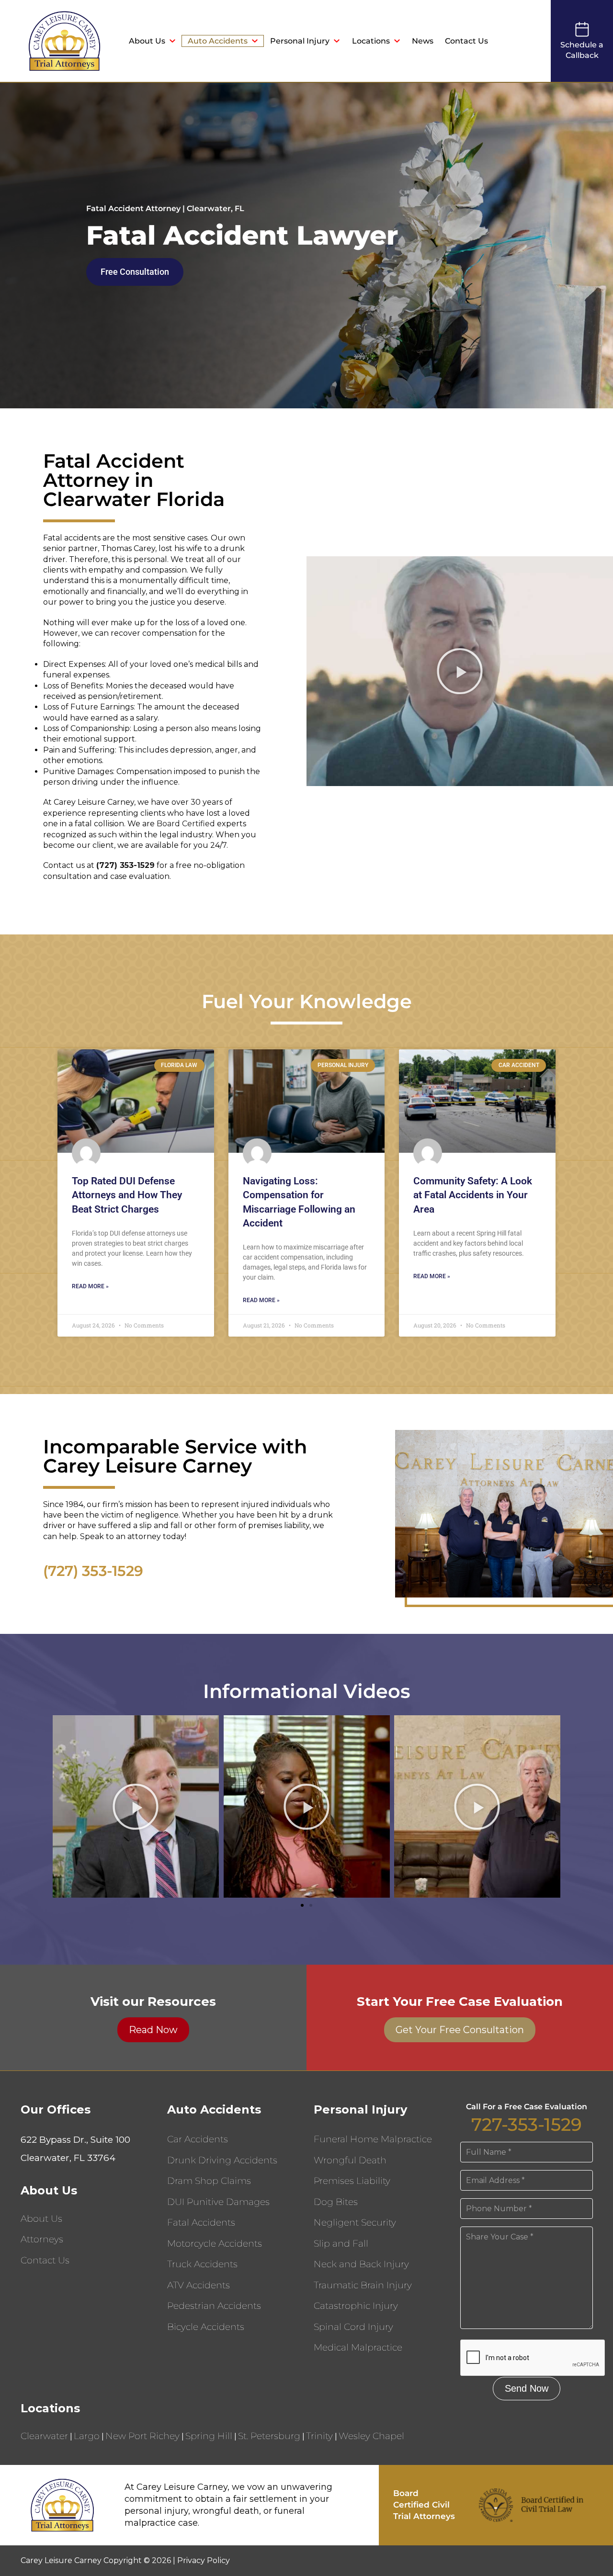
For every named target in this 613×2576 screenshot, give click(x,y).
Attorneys (42, 2239)
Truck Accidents (202, 2264)
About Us (147, 41)
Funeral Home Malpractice (373, 2139)
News (423, 41)
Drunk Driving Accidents (222, 2160)
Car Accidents (198, 2139)
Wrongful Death (350, 2160)
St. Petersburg (269, 2436)
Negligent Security (355, 2222)
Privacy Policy (204, 2560)
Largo (87, 2436)
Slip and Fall (341, 2244)
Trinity (319, 2436)
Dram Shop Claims (209, 2181)
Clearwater (44, 2436)
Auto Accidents (218, 41)
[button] (460, 671)
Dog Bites (336, 2202)
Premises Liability (352, 2181)
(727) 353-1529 (93, 1571)
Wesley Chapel (371, 2436)
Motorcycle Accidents (215, 2244)
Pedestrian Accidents (214, 2306)
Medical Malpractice (358, 2347)
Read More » (90, 1286)
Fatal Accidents (201, 2222)
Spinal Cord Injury (353, 2327)
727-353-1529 (527, 2124)
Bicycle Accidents (206, 2327)
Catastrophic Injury (356, 2306)
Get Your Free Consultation (460, 2030)
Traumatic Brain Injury (363, 2285)
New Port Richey (142, 2436)
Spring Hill (209, 2436)
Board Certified (186, 824)
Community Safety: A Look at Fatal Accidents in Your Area (473, 1195)
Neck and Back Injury (361, 2264)
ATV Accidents (199, 2285)
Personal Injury (300, 41)
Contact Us (466, 41)
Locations (371, 41)
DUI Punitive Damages (218, 2202)
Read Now (153, 2030)
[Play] (136, 1806)
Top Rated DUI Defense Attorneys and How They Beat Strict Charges (127, 1195)
